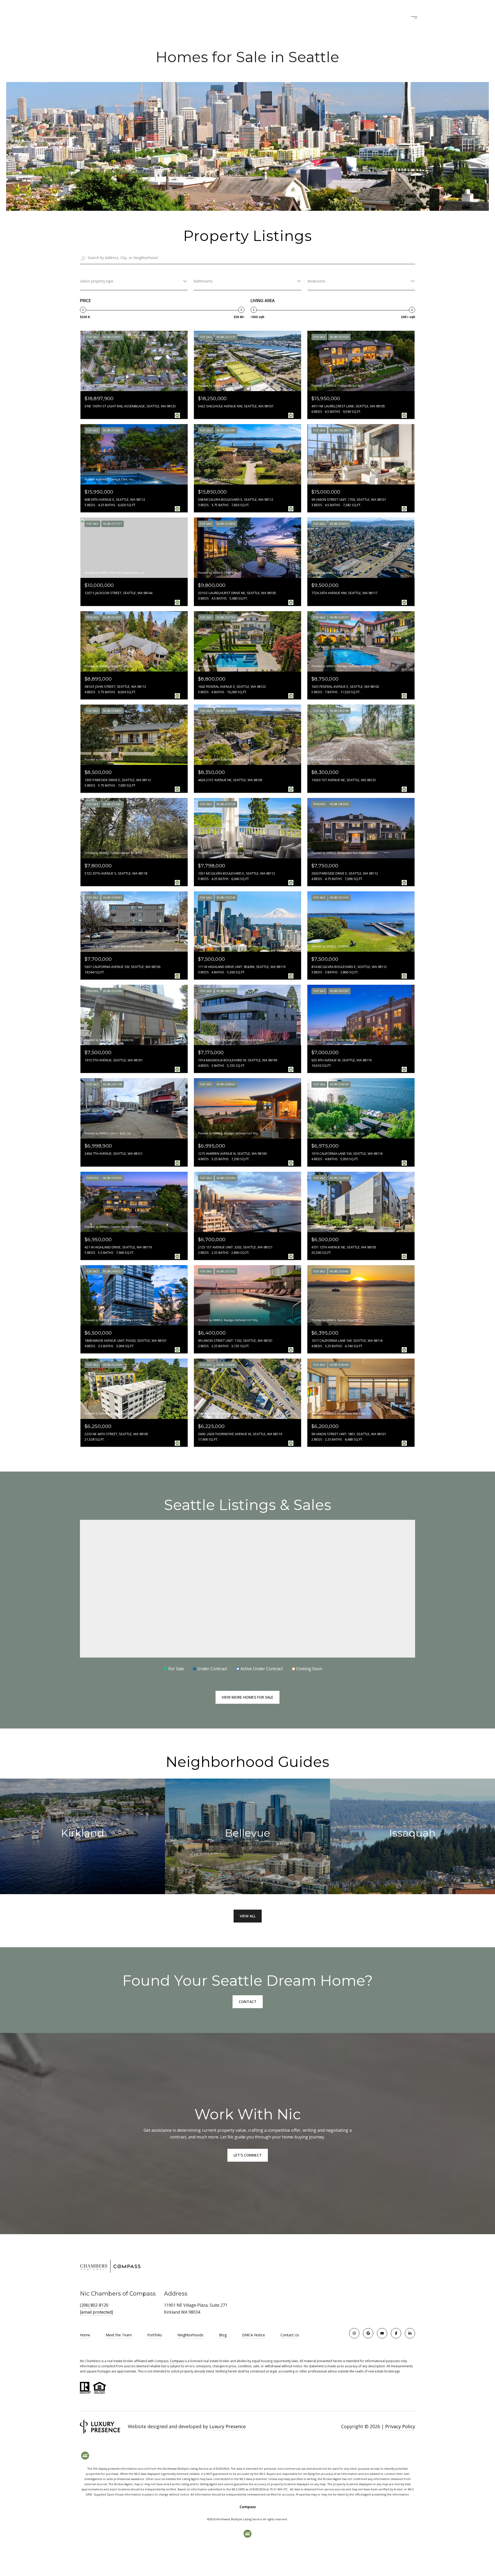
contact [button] (248, 2002)
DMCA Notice (254, 2335)
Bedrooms (316, 281)
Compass (177, 2361)
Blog (223, 2335)
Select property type (97, 281)
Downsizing (225, 17)
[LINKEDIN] (410, 2333)
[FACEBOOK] (396, 2333)
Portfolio (155, 2335)
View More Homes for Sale (247, 1697)
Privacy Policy (400, 2426)
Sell (190, 17)
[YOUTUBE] (382, 2333)
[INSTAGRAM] (354, 2333)
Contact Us (290, 2335)
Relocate (253, 17)
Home (85, 2335)
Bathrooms (203, 281)
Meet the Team (119, 2335)
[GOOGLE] (368, 2333)
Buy (203, 17)
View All (248, 1916)
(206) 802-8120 (377, 17)
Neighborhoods (190, 2335)
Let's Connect (341, 17)
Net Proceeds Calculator (294, 17)
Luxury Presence (228, 2426)
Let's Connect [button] (248, 2155)
